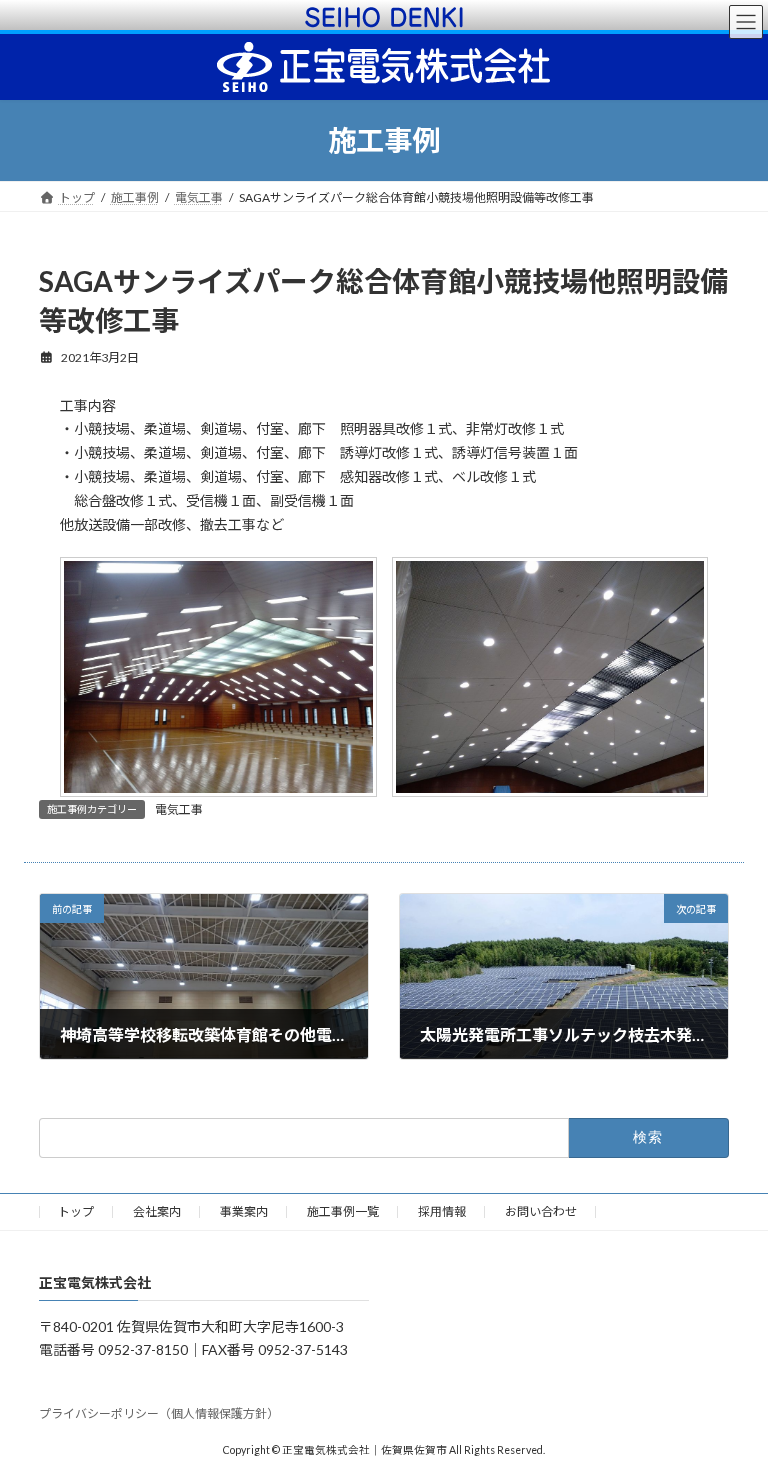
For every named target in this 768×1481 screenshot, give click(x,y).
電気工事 (179, 809)
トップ (76, 1211)
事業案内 (244, 1211)
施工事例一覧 (343, 1211)
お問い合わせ (541, 1211)
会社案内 (157, 1211)
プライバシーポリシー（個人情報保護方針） (159, 1413)
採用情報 (442, 1211)
